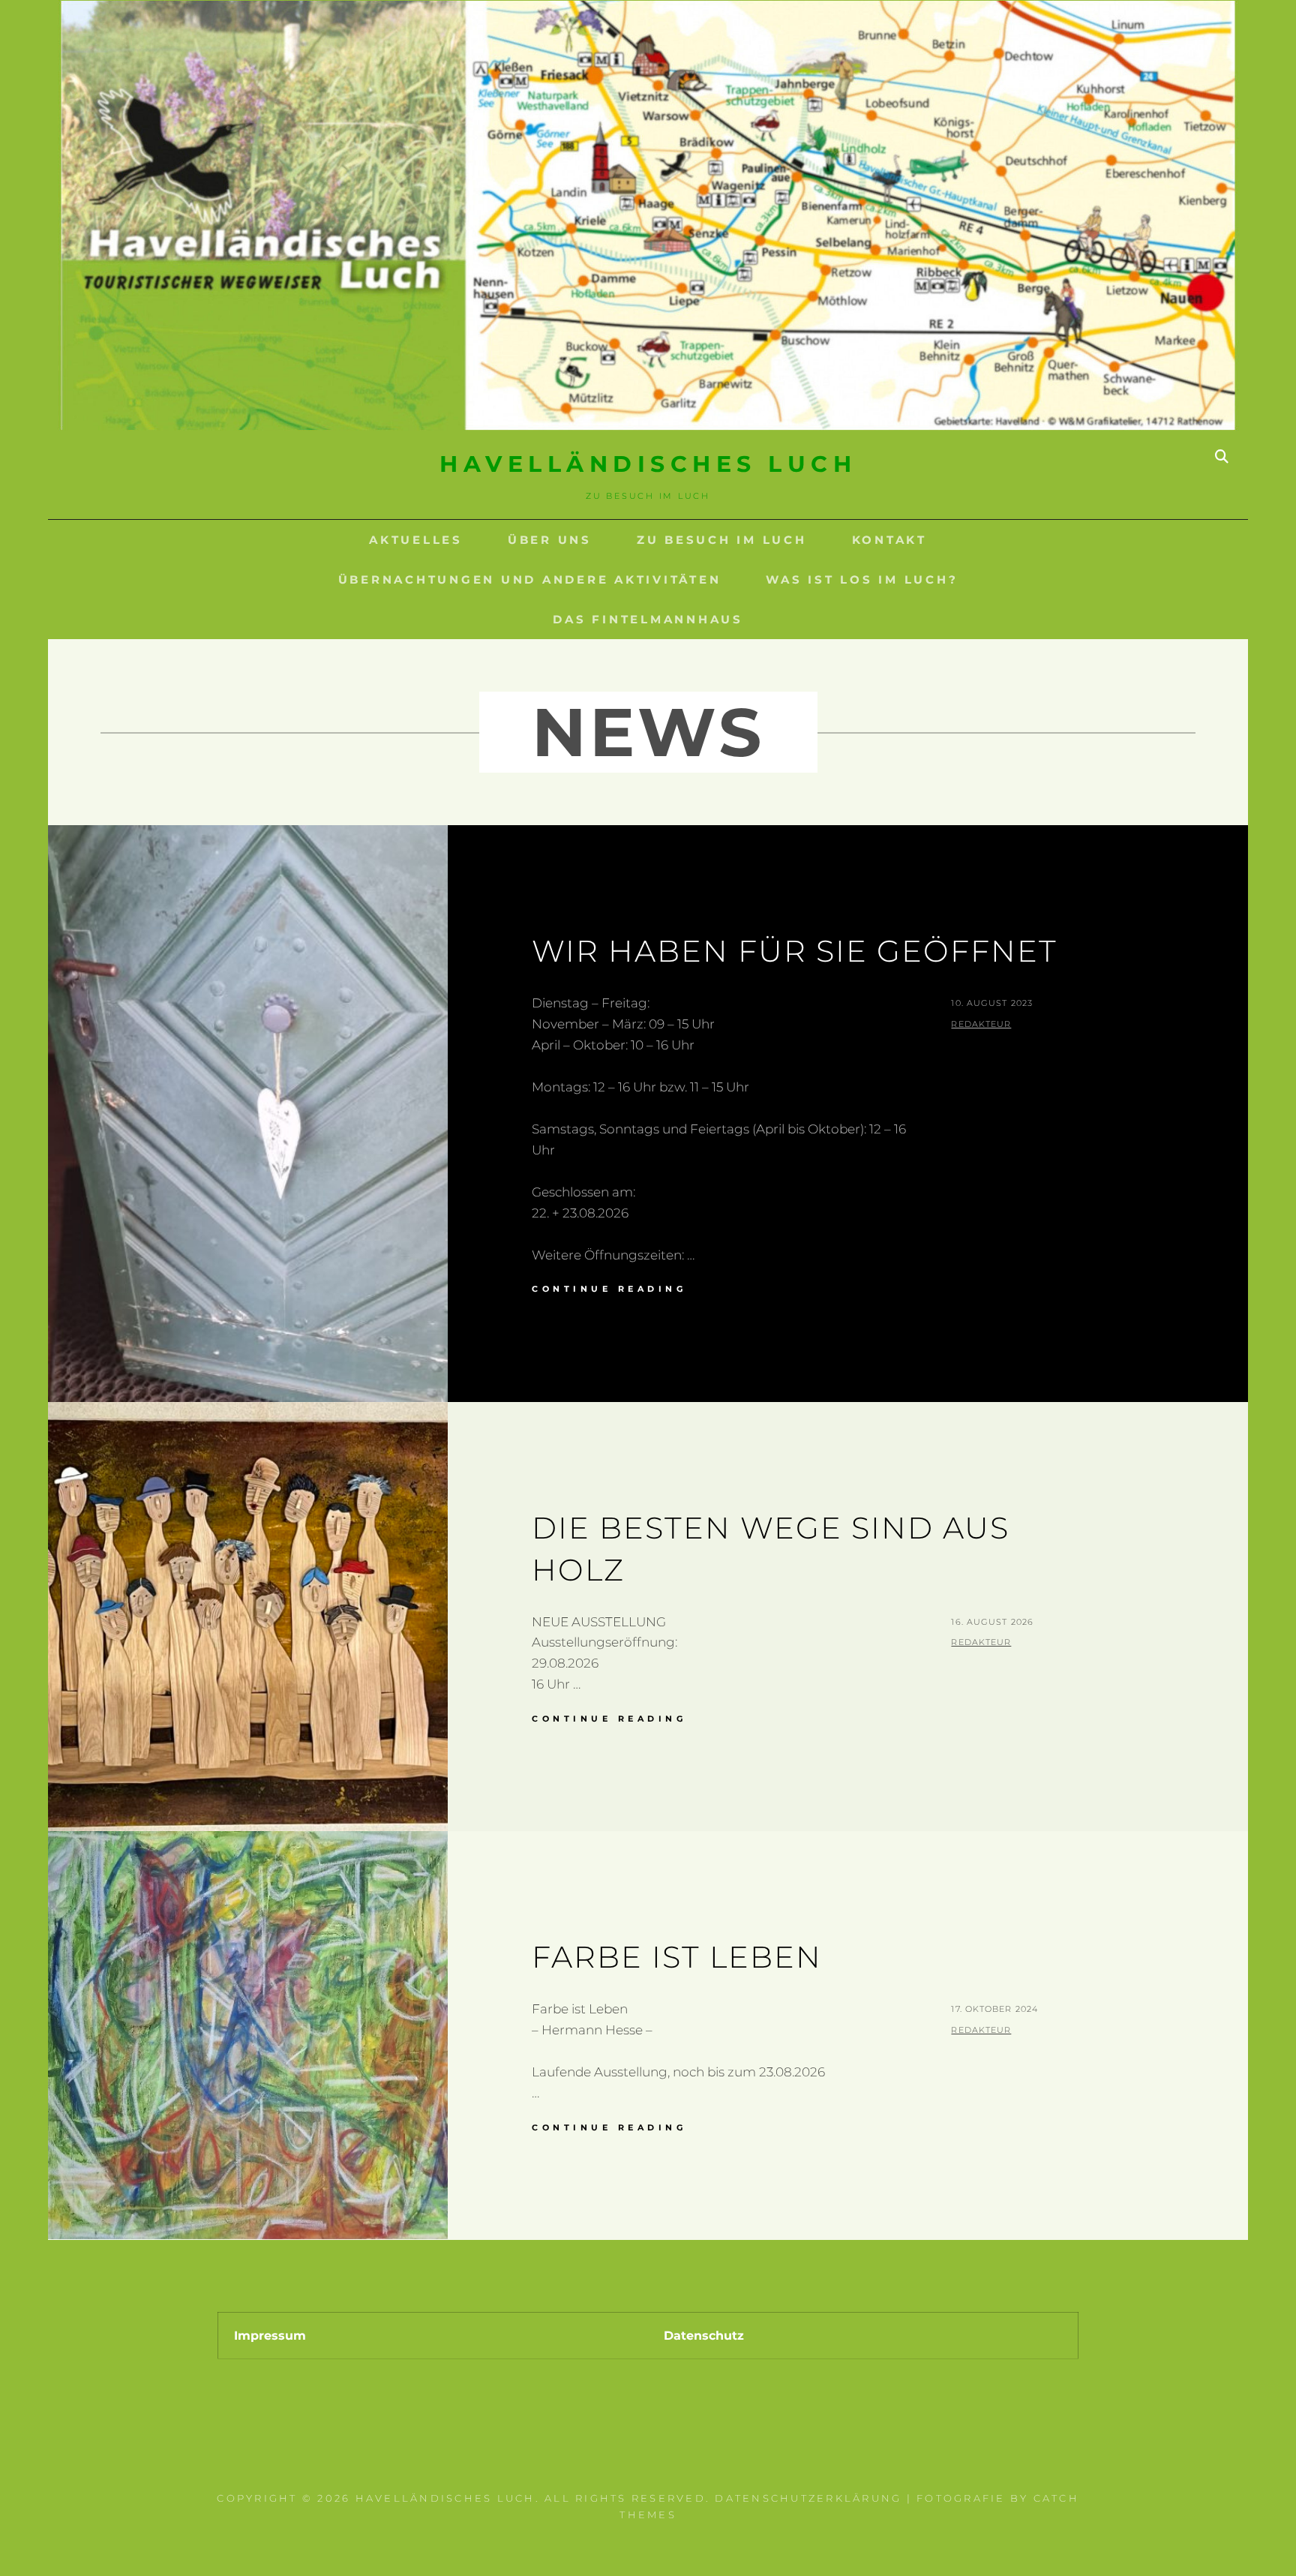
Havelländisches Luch (648, 464)
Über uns (550, 540)
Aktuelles (416, 540)
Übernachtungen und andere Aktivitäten (530, 579)
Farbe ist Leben (677, 1957)
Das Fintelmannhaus (648, 619)
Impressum (270, 2336)
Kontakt (889, 540)
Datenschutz (704, 2336)
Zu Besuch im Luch (722, 540)
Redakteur (981, 1024)
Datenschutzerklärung (808, 2498)
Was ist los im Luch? (862, 579)
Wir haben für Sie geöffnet (795, 951)
